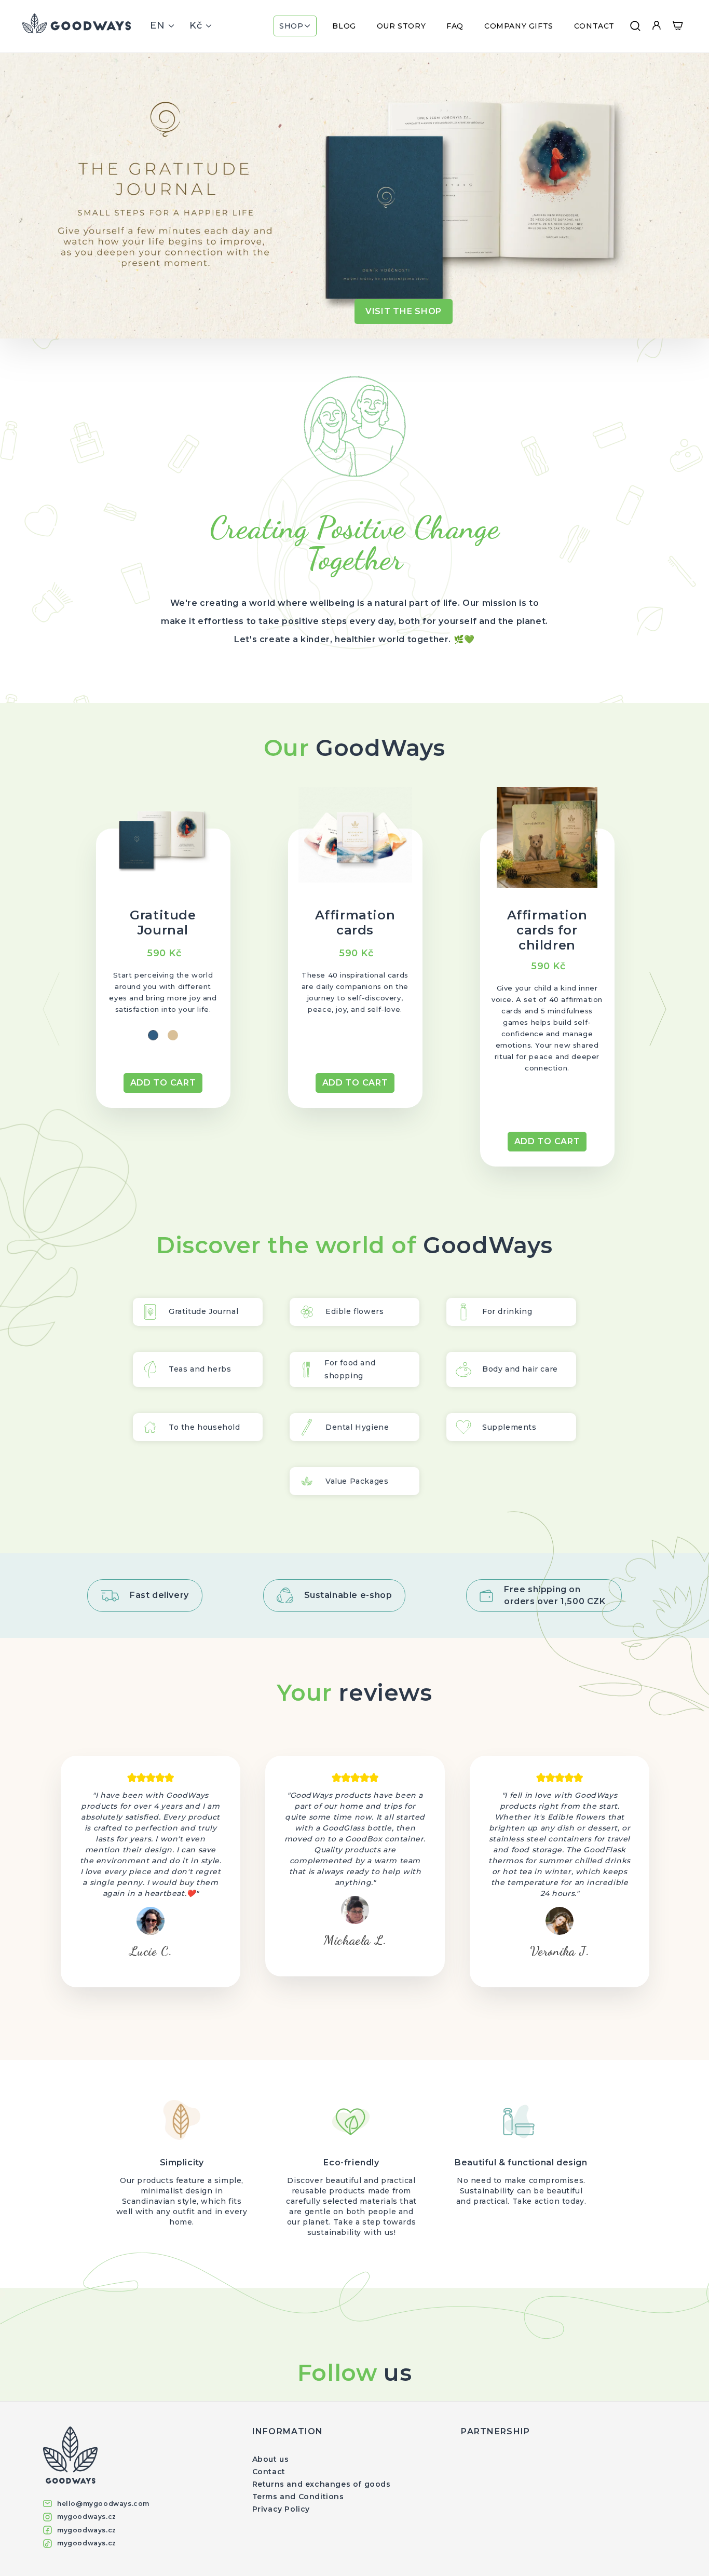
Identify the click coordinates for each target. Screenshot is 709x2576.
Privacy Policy (281, 2509)
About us (271, 2459)
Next (658, 1009)
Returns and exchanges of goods (322, 2484)
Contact (269, 2472)
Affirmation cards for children (547, 930)
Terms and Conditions (298, 2497)
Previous (51, 1009)
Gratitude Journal (163, 923)
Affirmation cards (355, 923)
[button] (295, 26)
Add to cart (163, 1083)
